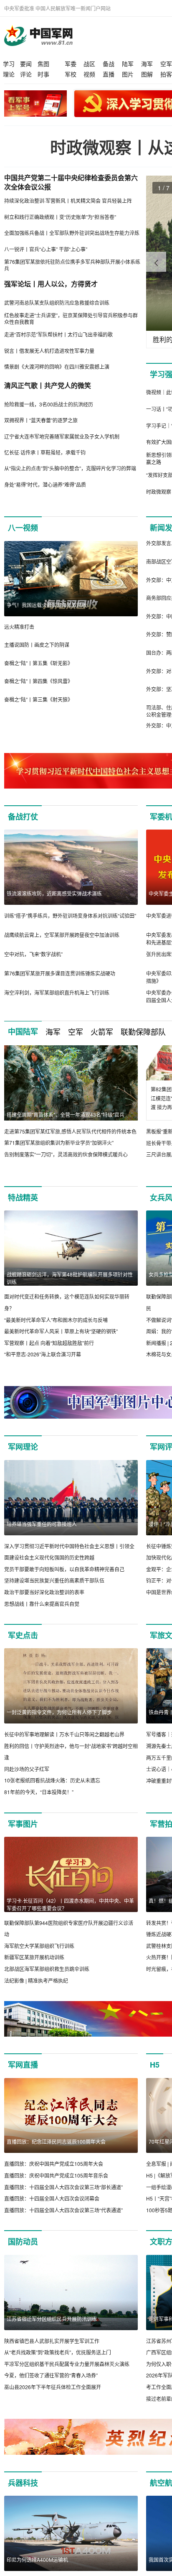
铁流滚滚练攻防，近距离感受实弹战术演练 (54, 893)
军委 (71, 64)
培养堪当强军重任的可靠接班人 (42, 1524)
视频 (89, 74)
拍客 (166, 74)
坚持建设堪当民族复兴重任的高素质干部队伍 (54, 1580)
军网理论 (23, 1447)
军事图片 (23, 1824)
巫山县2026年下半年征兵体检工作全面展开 (53, 2387)
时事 (43, 74)
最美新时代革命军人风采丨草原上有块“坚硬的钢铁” (61, 1331)
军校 (71, 74)
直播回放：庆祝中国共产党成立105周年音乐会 (56, 2175)
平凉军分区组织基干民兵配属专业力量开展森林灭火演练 (67, 2364)
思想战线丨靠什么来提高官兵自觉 (42, 1604)
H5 (155, 2065)
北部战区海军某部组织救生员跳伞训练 (47, 1969)
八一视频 (23, 528)
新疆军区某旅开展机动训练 (34, 1957)
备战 (109, 64)
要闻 (26, 64)
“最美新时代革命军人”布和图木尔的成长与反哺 (56, 1320)
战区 (89, 64)
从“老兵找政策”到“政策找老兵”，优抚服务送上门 (58, 2352)
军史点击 (23, 1635)
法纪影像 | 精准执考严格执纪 (36, 1980)
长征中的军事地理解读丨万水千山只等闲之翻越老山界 (64, 1734)
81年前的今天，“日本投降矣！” (39, 1792)
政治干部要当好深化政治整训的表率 (44, 1592)
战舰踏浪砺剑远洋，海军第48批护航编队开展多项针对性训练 (70, 1278)
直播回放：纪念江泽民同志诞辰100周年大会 (56, 2141)
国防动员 (23, 2242)
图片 (128, 74)
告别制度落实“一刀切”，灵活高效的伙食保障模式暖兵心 (66, 1154)
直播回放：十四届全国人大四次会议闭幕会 (52, 2198)
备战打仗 (23, 817)
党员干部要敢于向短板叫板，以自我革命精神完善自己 (64, 1569)
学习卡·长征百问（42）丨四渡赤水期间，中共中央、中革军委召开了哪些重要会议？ (70, 1904)
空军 (166, 64)
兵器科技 (23, 2483)
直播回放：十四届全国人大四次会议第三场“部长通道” (63, 2187)
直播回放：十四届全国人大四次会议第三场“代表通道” (63, 2210)
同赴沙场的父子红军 (27, 1769)
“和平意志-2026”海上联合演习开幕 (43, 1354)
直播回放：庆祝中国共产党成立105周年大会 (54, 2164)
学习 (9, 64)
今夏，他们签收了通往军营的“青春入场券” (51, 2375)
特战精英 (23, 1197)
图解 (147, 74)
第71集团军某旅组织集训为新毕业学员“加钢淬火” (59, 1142)
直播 (109, 74)
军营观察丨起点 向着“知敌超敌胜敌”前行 (49, 1343)
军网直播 (23, 2065)
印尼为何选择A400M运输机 (37, 2559)
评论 (26, 74)
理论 (9, 74)
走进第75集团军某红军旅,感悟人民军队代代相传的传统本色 (70, 1131)
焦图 (43, 64)
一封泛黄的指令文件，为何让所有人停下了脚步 (59, 1712)
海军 (147, 64)
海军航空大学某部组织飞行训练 (39, 1946)
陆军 (128, 64)
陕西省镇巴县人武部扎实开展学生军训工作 (52, 2341)
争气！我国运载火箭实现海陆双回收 (47, 605)
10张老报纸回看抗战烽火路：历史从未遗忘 (52, 1780)
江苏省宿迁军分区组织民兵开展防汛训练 (52, 2319)
